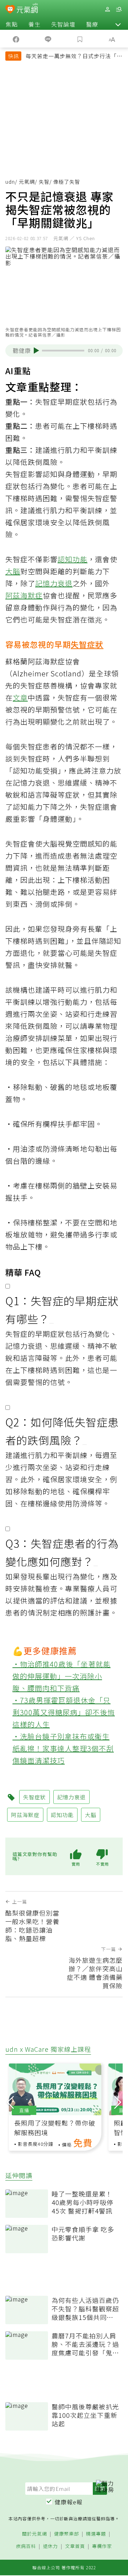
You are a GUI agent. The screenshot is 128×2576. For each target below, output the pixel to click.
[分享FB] (16, 39)
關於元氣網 (34, 2534)
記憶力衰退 (54, 583)
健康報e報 (69, 2502)
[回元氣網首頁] (27, 9)
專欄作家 (102, 2546)
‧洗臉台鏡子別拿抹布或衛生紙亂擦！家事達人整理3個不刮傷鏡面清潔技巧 (63, 1748)
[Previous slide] (10, 2101)
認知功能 (73, 559)
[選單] (119, 9)
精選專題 (96, 2534)
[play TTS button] (36, 350)
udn (10, 182)
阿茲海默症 (24, 595)
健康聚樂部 (66, 2534)
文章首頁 (75, 2546)
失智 (44, 182)
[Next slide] (118, 2101)
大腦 (13, 571)
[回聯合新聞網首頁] (10, 10)
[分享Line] (48, 39)
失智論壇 (63, 24)
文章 (20, 697)
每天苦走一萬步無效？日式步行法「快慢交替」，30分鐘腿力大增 (74, 57)
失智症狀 (87, 644)
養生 (34, 24)
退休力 (50, 2546)
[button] (118, 24)
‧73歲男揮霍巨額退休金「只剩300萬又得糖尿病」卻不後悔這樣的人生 (64, 1712)
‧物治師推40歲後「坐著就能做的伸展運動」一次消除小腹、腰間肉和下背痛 (62, 1676)
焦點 (12, 24)
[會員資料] (107, 9)
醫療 (92, 24)
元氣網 (27, 182)
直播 (24, 2110)
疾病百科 (26, 2546)
